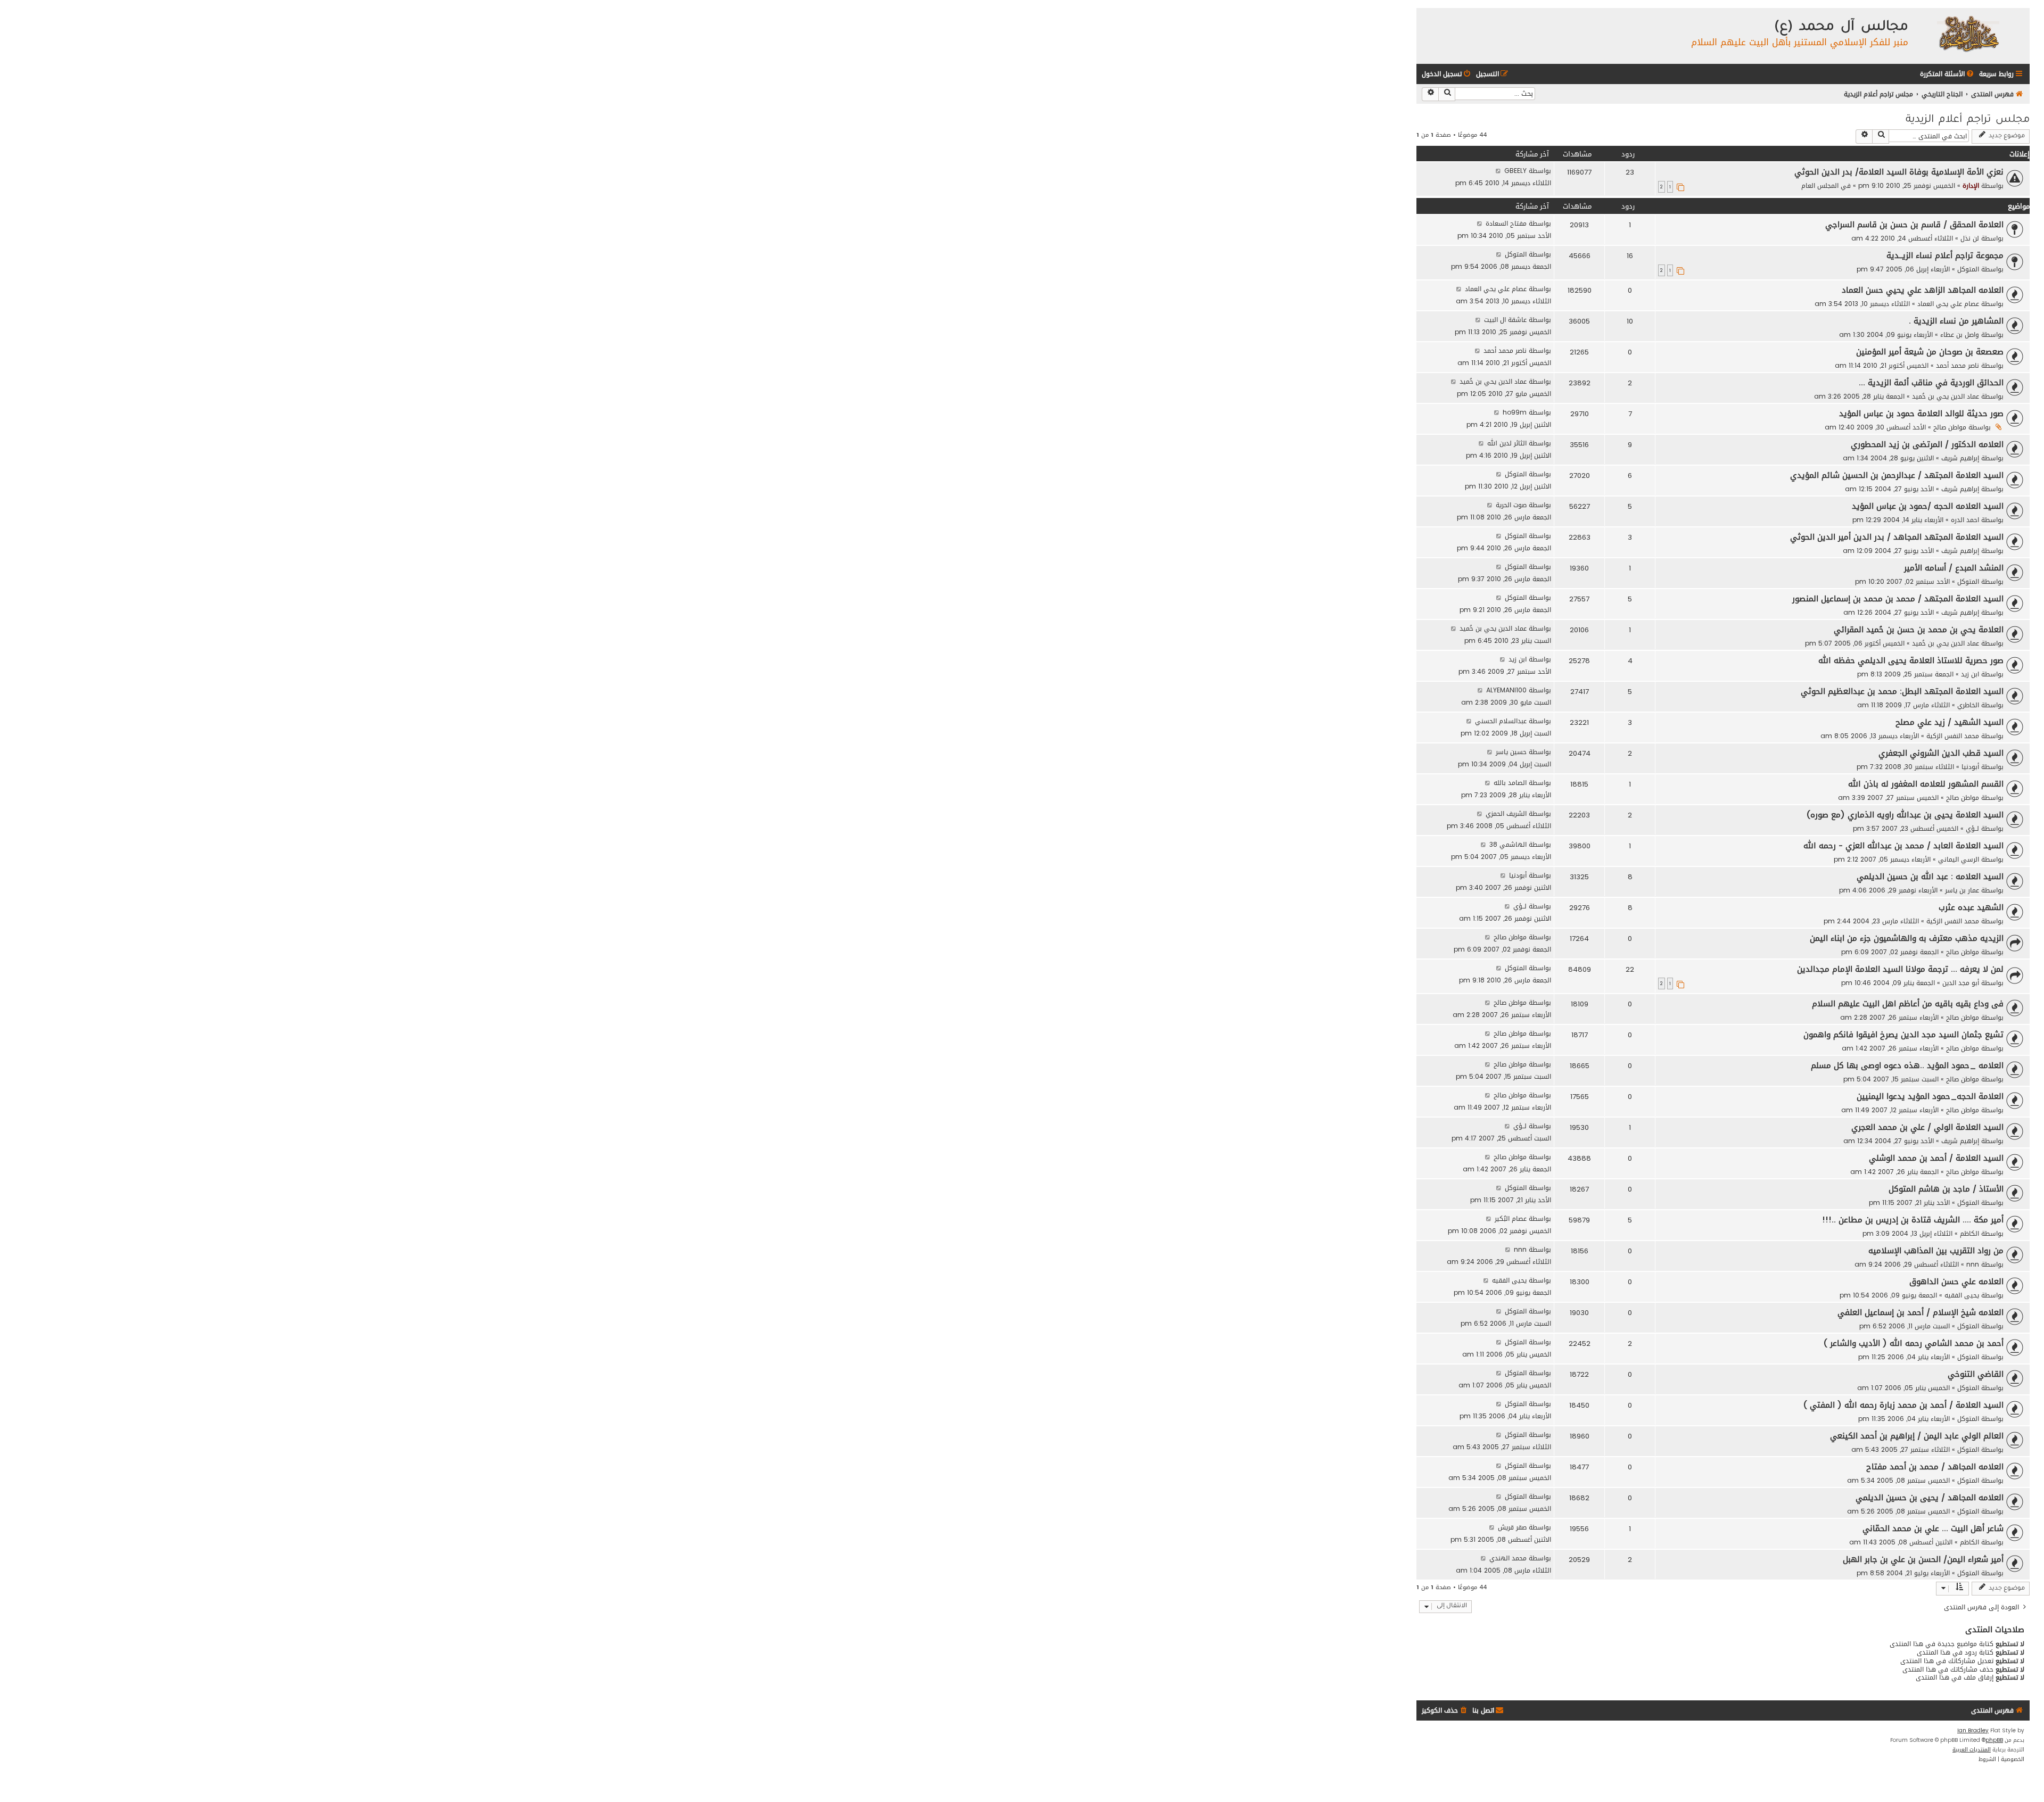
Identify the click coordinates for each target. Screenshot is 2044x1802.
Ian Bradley (1973, 1731)
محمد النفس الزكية (1953, 736)
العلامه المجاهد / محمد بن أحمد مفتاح (1935, 1467)
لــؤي (1972, 828)
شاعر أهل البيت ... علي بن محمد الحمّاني (1933, 1528)
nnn (1973, 1264)
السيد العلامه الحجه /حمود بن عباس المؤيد (1928, 506)
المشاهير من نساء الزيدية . (1956, 321)
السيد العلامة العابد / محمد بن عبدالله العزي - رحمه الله (1903, 846)
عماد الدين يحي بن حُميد (1946, 396)
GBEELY (1515, 171)
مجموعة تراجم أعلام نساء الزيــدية (1945, 255)
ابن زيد (1970, 674)
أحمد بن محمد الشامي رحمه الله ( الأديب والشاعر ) (1914, 1343)
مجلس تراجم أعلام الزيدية (1968, 120)
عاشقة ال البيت (1505, 320)
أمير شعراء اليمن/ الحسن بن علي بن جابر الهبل (1923, 1559)
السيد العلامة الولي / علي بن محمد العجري (1927, 1127)
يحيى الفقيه (1962, 1295)
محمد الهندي (1508, 1558)
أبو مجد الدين (1961, 983)
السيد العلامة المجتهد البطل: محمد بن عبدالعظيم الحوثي (1902, 691)
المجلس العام (1820, 185)
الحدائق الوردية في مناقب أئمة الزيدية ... (1931, 383)
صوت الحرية (1511, 505)
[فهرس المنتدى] (1968, 33)
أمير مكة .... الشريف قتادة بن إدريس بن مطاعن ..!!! (1913, 1220)
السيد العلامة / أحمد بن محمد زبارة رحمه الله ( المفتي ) (1903, 1405)
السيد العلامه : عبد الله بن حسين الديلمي (1930, 877)
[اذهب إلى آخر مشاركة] (1498, 171)
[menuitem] (1948, 74)
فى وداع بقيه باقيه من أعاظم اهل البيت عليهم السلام (1908, 1004)
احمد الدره (1965, 520)
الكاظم (1969, 1233)
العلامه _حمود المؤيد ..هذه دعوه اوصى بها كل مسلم (1907, 1065)
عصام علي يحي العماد (1948, 304)
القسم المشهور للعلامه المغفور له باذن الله (1926, 784)
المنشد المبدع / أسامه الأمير (1954, 568)
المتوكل (1968, 269)
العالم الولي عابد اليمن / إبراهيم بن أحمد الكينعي (1917, 1436)
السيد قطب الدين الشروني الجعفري (1941, 753)
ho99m (1515, 412)
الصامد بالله (1510, 783)
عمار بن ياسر (1962, 890)
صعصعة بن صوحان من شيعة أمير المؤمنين (1930, 352)
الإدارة (1971, 185)
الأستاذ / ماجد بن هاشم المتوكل (1946, 1189)
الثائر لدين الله (1507, 443)
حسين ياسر (1511, 752)
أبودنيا (1970, 767)
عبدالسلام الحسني (1501, 721)
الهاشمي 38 (1508, 844)
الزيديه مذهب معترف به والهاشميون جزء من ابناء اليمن (1907, 938)
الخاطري (1968, 705)
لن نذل (1970, 238)
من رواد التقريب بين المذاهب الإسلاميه (1936, 1251)
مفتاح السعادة (1506, 223)
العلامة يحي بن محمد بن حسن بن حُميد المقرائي (1919, 630)
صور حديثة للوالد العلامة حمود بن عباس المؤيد (1921, 414)
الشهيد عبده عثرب (1971, 907)
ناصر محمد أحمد (1958, 365)
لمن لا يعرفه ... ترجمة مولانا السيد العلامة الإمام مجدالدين (1900, 969)
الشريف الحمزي (1506, 813)
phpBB (1994, 1740)
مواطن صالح (1950, 427)
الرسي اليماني (1959, 859)
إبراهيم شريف (1960, 458)
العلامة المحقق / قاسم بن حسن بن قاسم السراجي (1914, 225)
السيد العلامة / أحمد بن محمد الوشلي (1936, 1158)
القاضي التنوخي (1976, 1374)
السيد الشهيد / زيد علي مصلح (1950, 722)
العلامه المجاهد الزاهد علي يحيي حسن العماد (1923, 290)
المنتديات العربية (1972, 1750)
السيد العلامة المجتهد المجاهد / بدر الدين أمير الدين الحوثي (1897, 537)
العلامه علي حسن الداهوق (1956, 1282)
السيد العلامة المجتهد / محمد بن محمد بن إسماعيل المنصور (1898, 599)
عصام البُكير (1511, 1218)
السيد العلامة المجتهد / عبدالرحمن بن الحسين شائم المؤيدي (1897, 475)
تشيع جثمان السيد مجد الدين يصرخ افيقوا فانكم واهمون (1903, 1035)
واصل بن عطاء (1960, 334)
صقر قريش (1512, 1527)
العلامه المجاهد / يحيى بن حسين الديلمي (1930, 1498)
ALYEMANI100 (1506, 690)
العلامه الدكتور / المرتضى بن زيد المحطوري (1927, 444)
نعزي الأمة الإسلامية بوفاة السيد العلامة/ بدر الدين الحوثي (1899, 172)
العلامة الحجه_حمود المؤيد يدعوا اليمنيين (1930, 1096)
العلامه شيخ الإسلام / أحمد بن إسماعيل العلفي (1921, 1312)
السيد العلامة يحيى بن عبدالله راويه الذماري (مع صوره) (1905, 815)
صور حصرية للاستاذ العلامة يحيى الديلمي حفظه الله (1911, 660)
